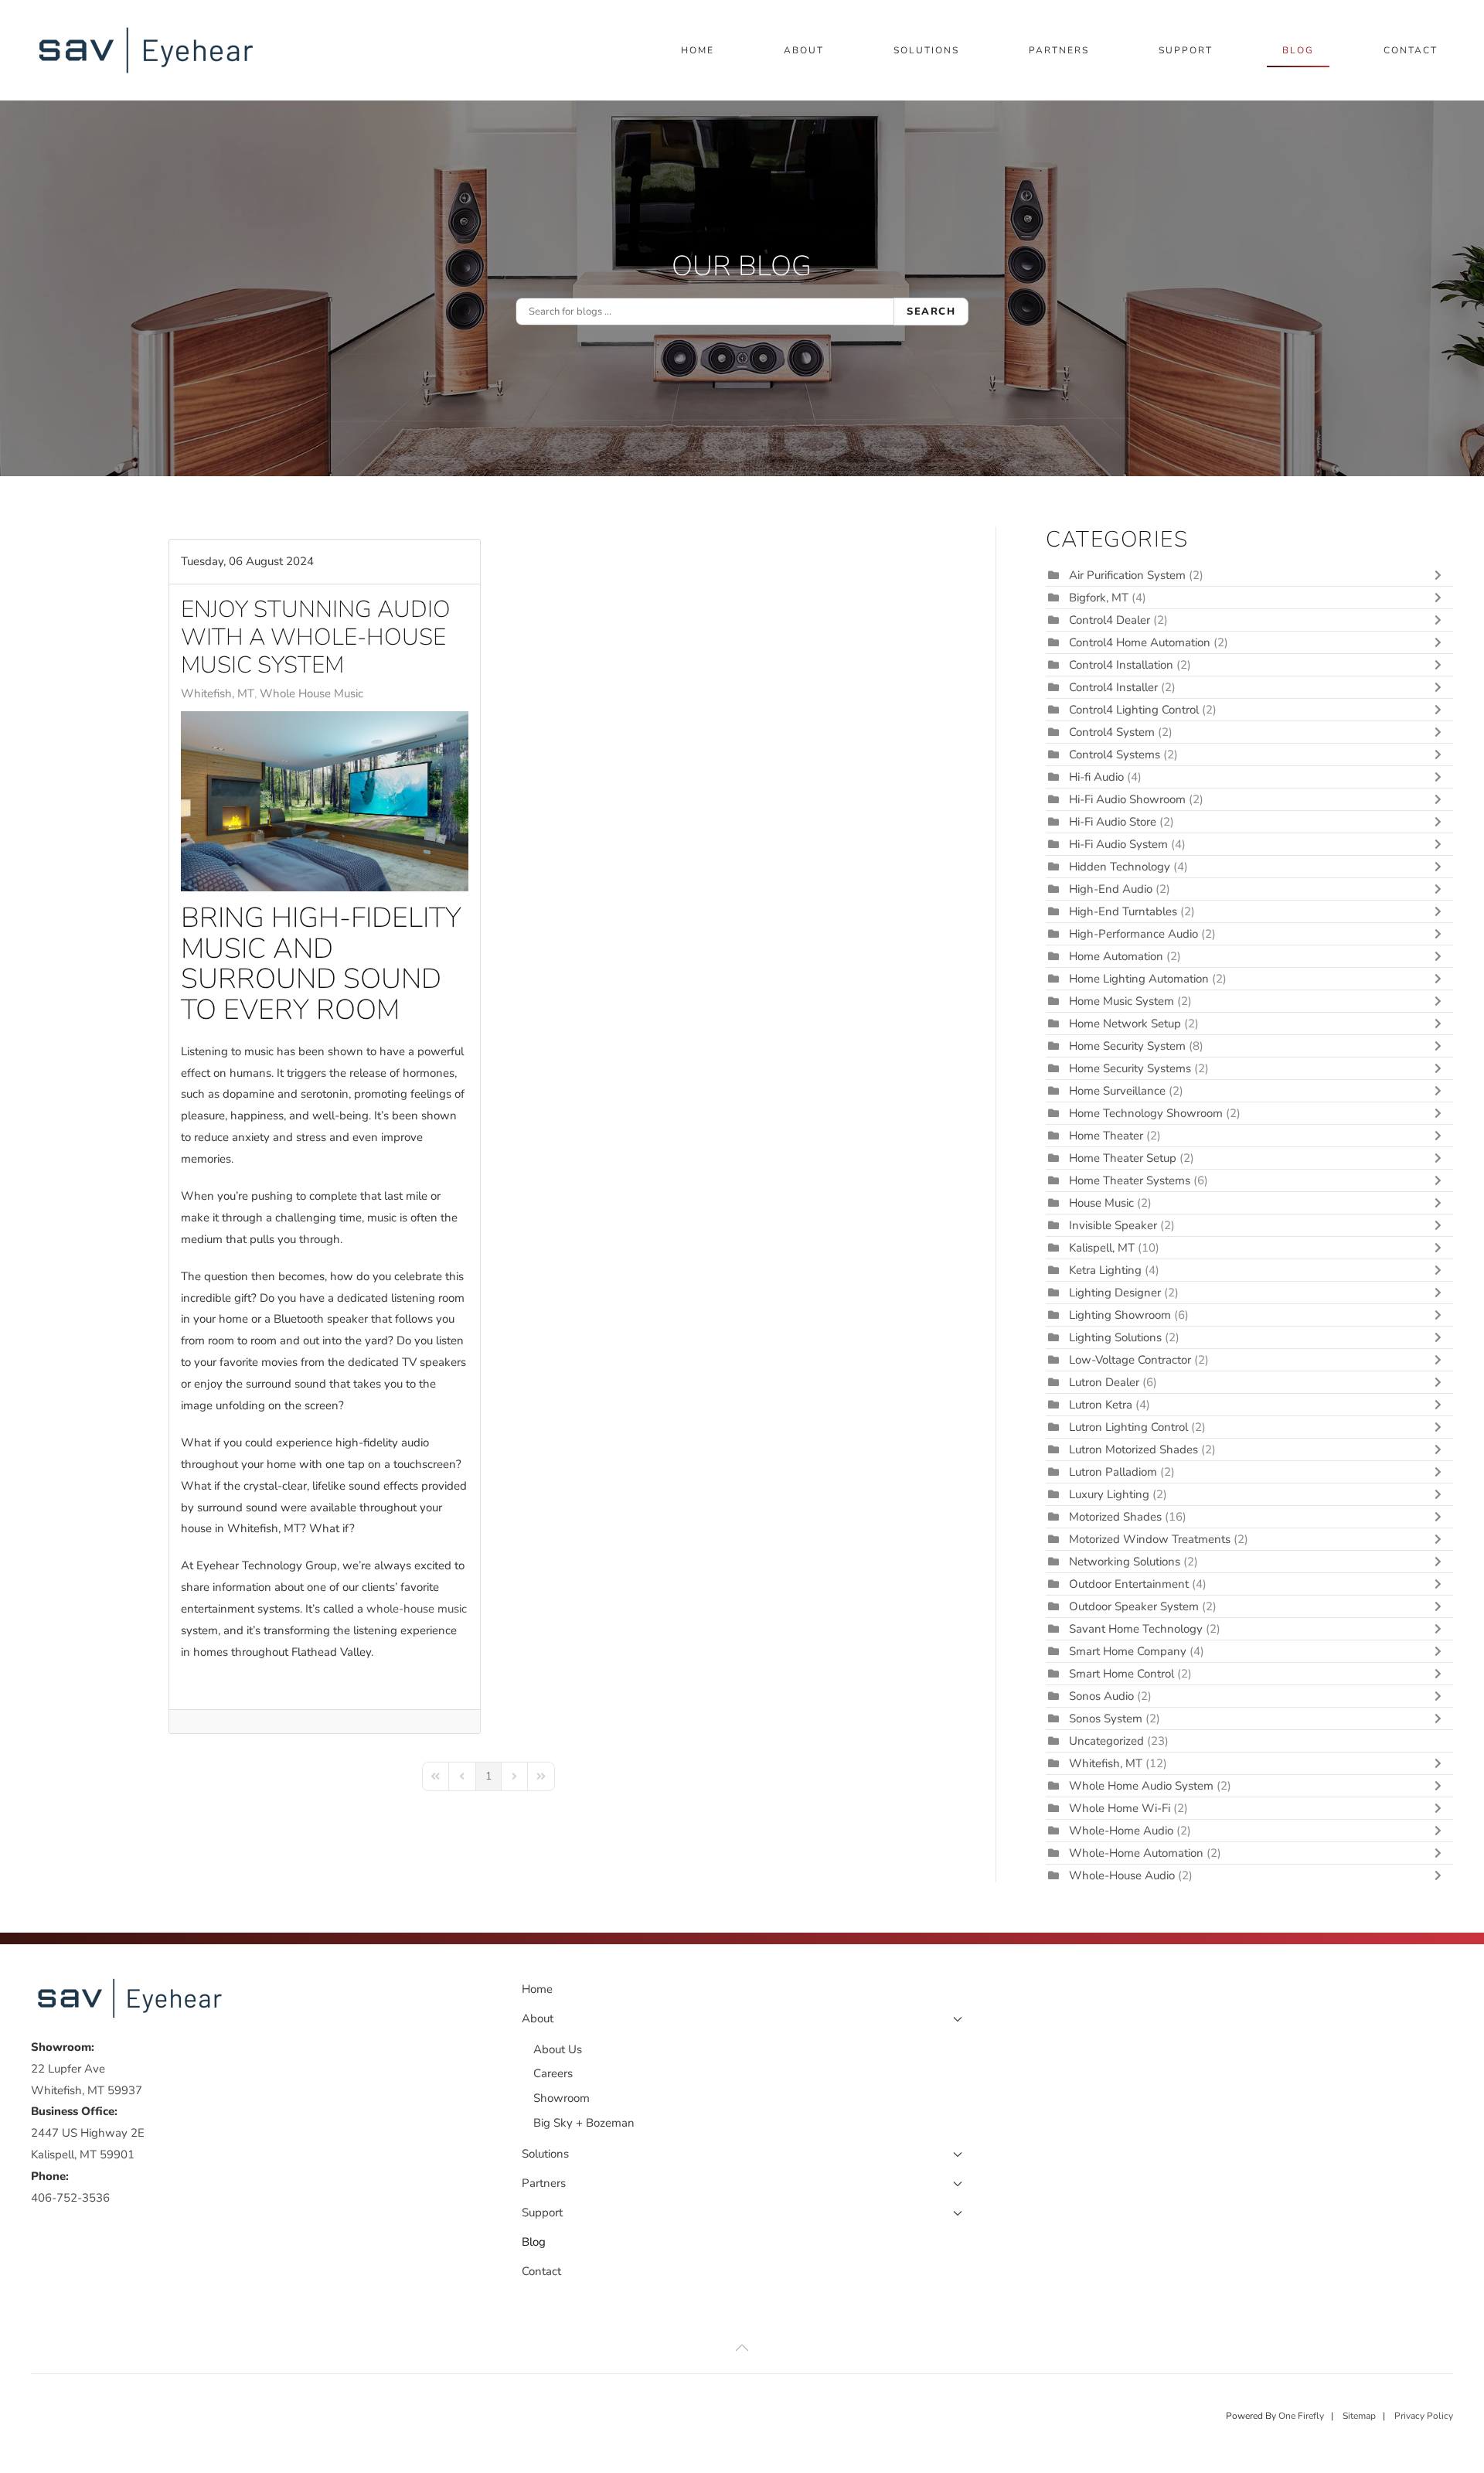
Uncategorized (1106, 1741)
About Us (558, 2049)
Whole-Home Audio (1121, 1831)
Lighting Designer (1115, 1293)
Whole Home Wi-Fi (1120, 1808)
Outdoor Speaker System (1134, 1606)
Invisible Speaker (1113, 1225)
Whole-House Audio (1122, 1875)
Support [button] (1186, 50)
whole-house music (417, 1609)
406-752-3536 (70, 2198)
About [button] (804, 50)
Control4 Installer (1113, 687)
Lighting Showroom (1120, 1315)
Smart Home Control (1122, 1674)
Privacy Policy (1424, 2416)
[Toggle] (1441, 575)
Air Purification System (1127, 575)
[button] (742, 2348)
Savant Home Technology (1136, 1629)
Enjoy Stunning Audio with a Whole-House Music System (316, 637)
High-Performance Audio (1135, 934)
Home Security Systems (1130, 1068)
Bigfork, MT (1099, 598)
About (538, 2018)
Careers (553, 2073)
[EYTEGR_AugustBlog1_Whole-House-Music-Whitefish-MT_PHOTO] (325, 801)
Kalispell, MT (1102, 1248)
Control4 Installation (1121, 665)
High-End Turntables (1123, 911)
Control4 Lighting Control (1134, 710)
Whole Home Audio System (1141, 1786)
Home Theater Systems (1130, 1180)
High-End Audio (1111, 889)
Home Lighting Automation (1139, 979)
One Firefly (1301, 2416)
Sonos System (1106, 1718)
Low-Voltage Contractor (1130, 1360)
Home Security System (1127, 1046)
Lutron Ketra (1101, 1405)
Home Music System (1123, 1001)
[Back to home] (149, 50)
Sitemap (1359, 2416)
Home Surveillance (1117, 1091)
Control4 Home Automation (1140, 642)
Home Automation (1116, 956)
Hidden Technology (1120, 867)
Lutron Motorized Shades (1133, 1449)
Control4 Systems (1115, 755)
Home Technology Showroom (1146, 1113)
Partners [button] (1059, 50)
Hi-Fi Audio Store (1114, 822)
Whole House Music (311, 693)
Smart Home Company (1128, 1651)
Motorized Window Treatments (1150, 1539)
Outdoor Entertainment (1129, 1584)
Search (931, 312)
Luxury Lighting (1109, 1494)
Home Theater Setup (1123, 1158)
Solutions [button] (926, 50)
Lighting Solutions (1115, 1337)
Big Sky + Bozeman (584, 2123)
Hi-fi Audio (1098, 777)
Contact (1411, 50)
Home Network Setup (1125, 1024)
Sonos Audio (1101, 1696)
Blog (1298, 50)
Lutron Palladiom (1115, 1472)
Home (698, 50)
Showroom (562, 2098)
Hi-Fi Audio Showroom (1127, 799)
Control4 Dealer (1110, 620)
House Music (1101, 1203)
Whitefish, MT (218, 693)
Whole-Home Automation (1136, 1853)
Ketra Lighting (1105, 1270)
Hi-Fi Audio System (1118, 844)
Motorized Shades (1115, 1517)
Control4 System (1112, 732)
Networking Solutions (1125, 1562)
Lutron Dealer (1104, 1382)
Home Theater (1106, 1136)
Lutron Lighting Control (1128, 1427)
